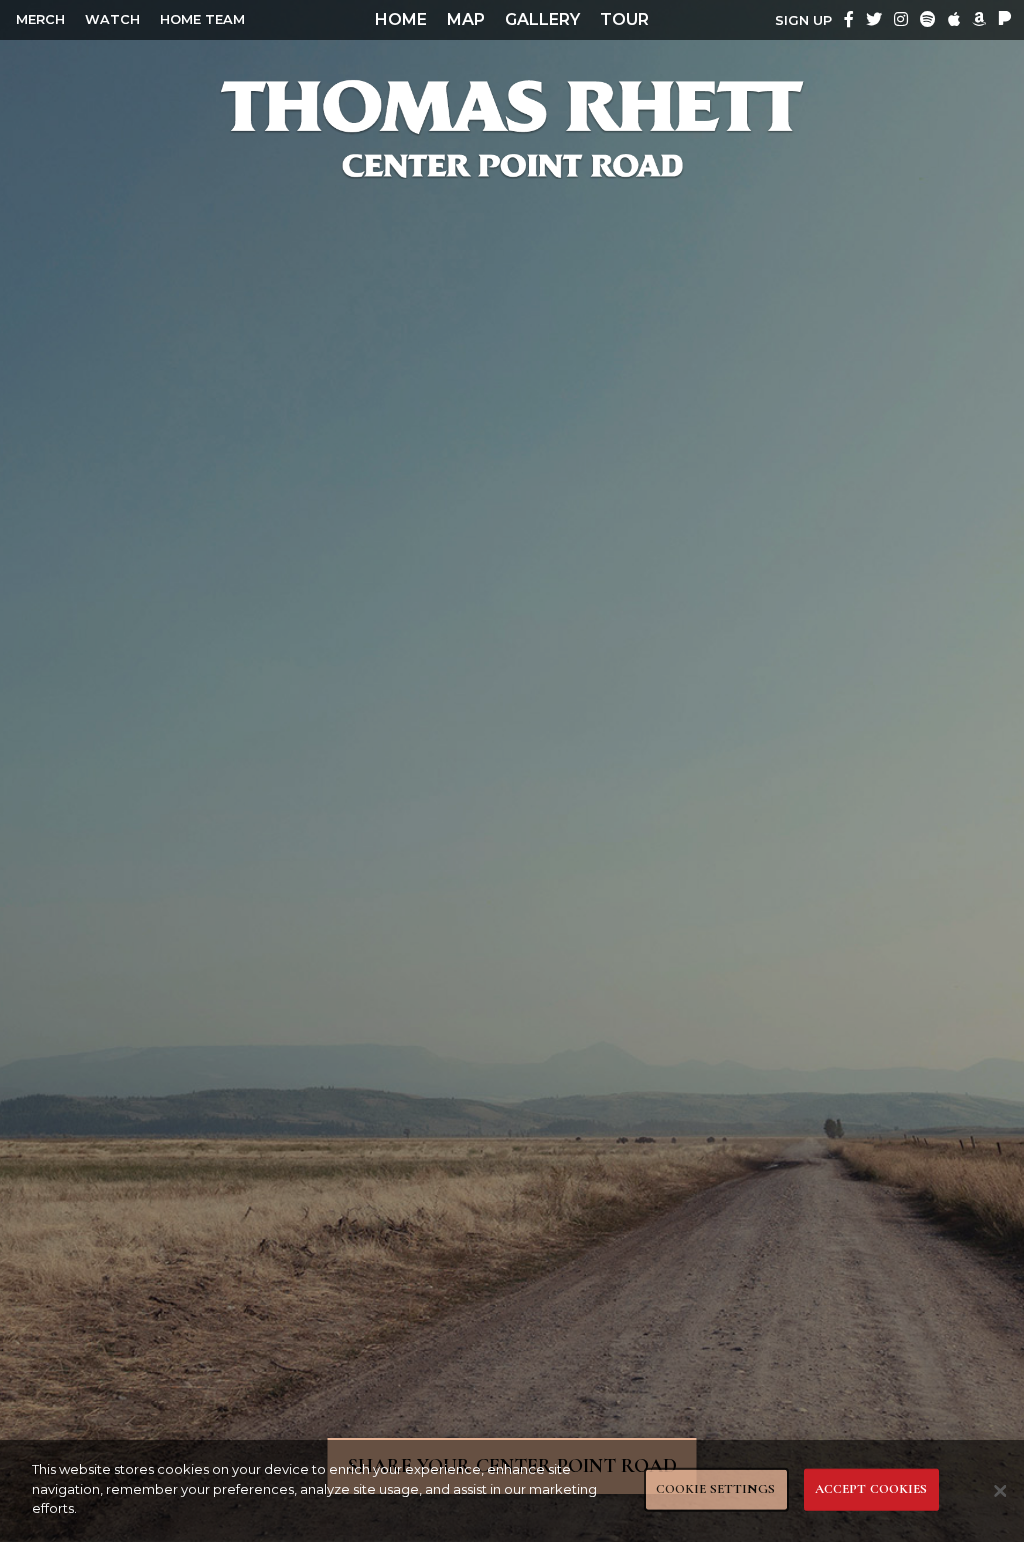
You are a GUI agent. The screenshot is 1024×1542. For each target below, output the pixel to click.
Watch (112, 19)
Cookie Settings (715, 1489)
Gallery (542, 19)
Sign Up (803, 20)
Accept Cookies (871, 1489)
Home (401, 19)
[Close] (1000, 1491)
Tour (624, 19)
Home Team (202, 19)
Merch (40, 19)
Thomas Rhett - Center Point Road (512, 128)
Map (466, 19)
